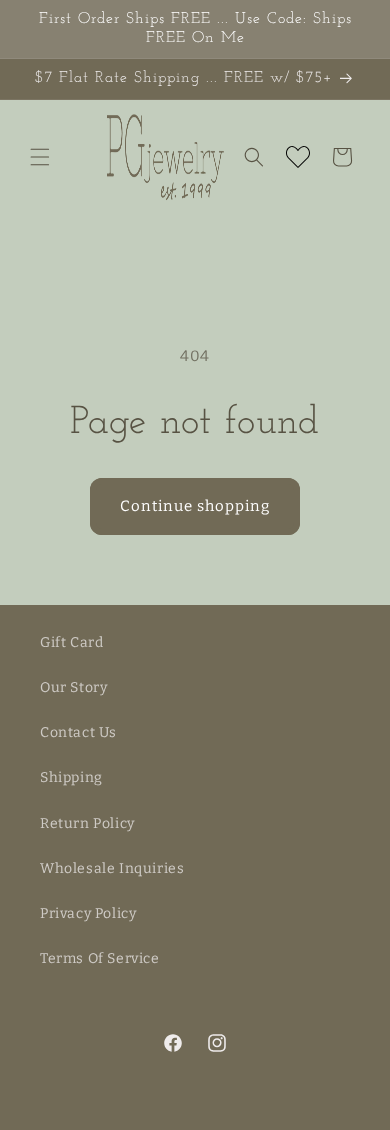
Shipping (71, 777)
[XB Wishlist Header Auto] (298, 157)
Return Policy (87, 823)
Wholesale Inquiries (112, 868)
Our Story (73, 687)
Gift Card (71, 642)
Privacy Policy (88, 913)
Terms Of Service (100, 958)
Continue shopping (195, 506)
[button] (40, 157)
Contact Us (78, 732)
